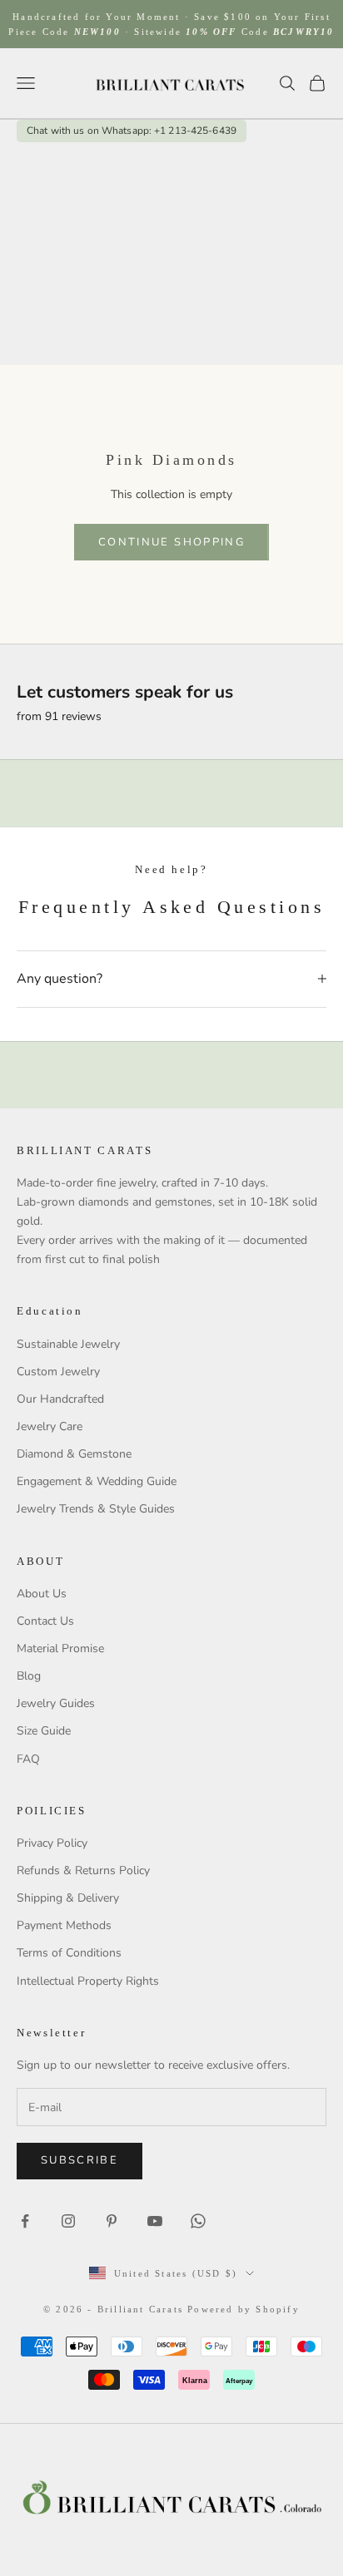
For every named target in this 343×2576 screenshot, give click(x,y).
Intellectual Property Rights (88, 1981)
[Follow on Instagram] (68, 2221)
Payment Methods (64, 1925)
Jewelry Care (50, 1426)
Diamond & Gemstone (74, 1454)
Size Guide (44, 1731)
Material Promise (60, 1648)
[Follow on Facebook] (25, 2221)
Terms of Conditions (69, 1953)
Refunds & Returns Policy (83, 1870)
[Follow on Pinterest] (112, 2221)
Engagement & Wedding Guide (97, 1481)
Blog (29, 1676)
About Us (42, 1594)
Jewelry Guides (56, 1703)
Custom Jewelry (58, 1372)
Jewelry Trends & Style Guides (96, 1509)
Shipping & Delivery (68, 1898)
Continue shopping (171, 542)
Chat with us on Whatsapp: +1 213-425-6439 (132, 131)
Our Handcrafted (60, 1399)
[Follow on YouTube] (155, 2221)
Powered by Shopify (244, 2309)
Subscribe (80, 2160)
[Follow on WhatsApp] (198, 2221)
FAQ (28, 1759)
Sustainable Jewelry (68, 1344)
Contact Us (45, 1621)
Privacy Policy (52, 1843)
